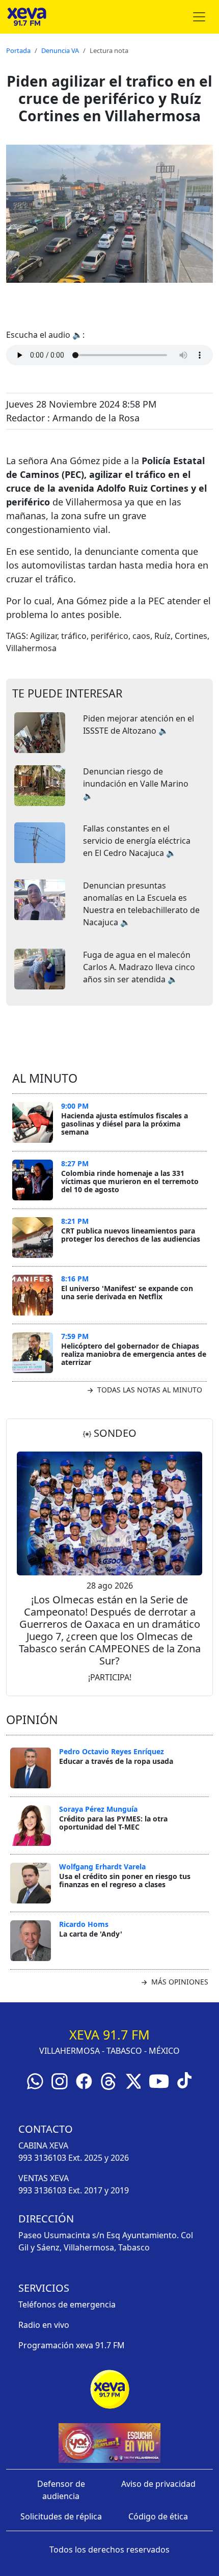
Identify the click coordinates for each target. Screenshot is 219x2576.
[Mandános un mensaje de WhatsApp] (35, 2081)
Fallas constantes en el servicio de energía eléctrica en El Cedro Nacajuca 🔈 (137, 841)
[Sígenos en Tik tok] (184, 2080)
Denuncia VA (60, 50)
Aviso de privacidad (158, 2484)
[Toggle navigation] (199, 17)
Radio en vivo (44, 2325)
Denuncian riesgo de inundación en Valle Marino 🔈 (136, 784)
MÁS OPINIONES (179, 1982)
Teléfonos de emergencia (67, 2304)
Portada (18, 50)
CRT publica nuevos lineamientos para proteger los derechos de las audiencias (131, 1235)
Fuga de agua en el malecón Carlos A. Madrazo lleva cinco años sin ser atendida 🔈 (139, 967)
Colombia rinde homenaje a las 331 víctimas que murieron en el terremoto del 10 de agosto (130, 1181)
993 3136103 (42, 2158)
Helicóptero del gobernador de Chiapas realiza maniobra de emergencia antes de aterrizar (134, 1354)
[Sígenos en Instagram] (60, 2081)
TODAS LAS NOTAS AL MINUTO (149, 1390)
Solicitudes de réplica (61, 2516)
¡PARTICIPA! (110, 1677)
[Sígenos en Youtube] (159, 2081)
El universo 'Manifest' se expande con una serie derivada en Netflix (127, 1292)
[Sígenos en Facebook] (84, 2081)
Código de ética (158, 2516)
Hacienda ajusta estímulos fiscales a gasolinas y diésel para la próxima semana (125, 1123)
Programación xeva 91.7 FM (72, 2345)
